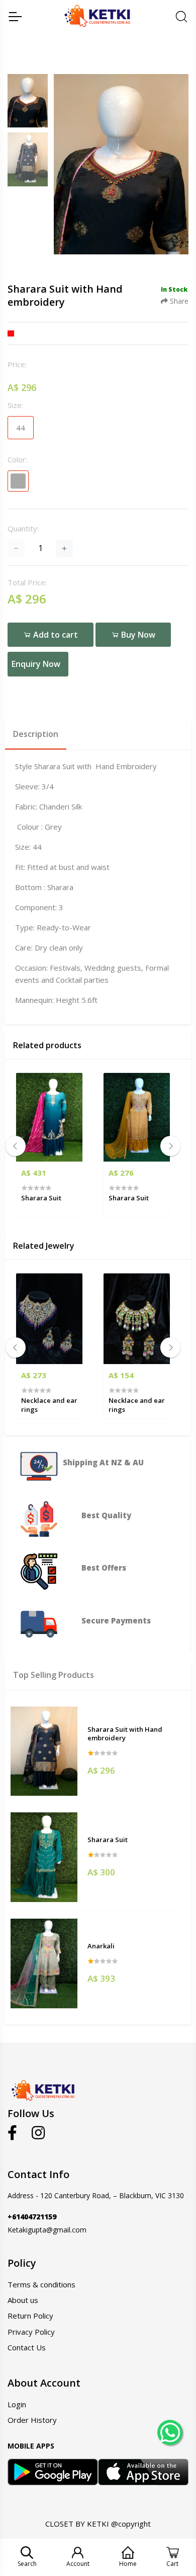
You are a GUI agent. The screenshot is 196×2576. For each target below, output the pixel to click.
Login (17, 2404)
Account (78, 2564)
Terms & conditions (41, 2284)
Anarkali (101, 1946)
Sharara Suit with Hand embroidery (125, 1734)
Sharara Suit (108, 1840)
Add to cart (55, 635)
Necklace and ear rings (49, 1405)
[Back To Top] (169, 2463)
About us (23, 2300)
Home (128, 2564)
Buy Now (137, 635)
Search (27, 2564)
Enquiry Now (36, 664)
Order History (32, 2420)
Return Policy (30, 2316)
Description (36, 734)
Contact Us (27, 2347)
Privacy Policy (31, 2332)
